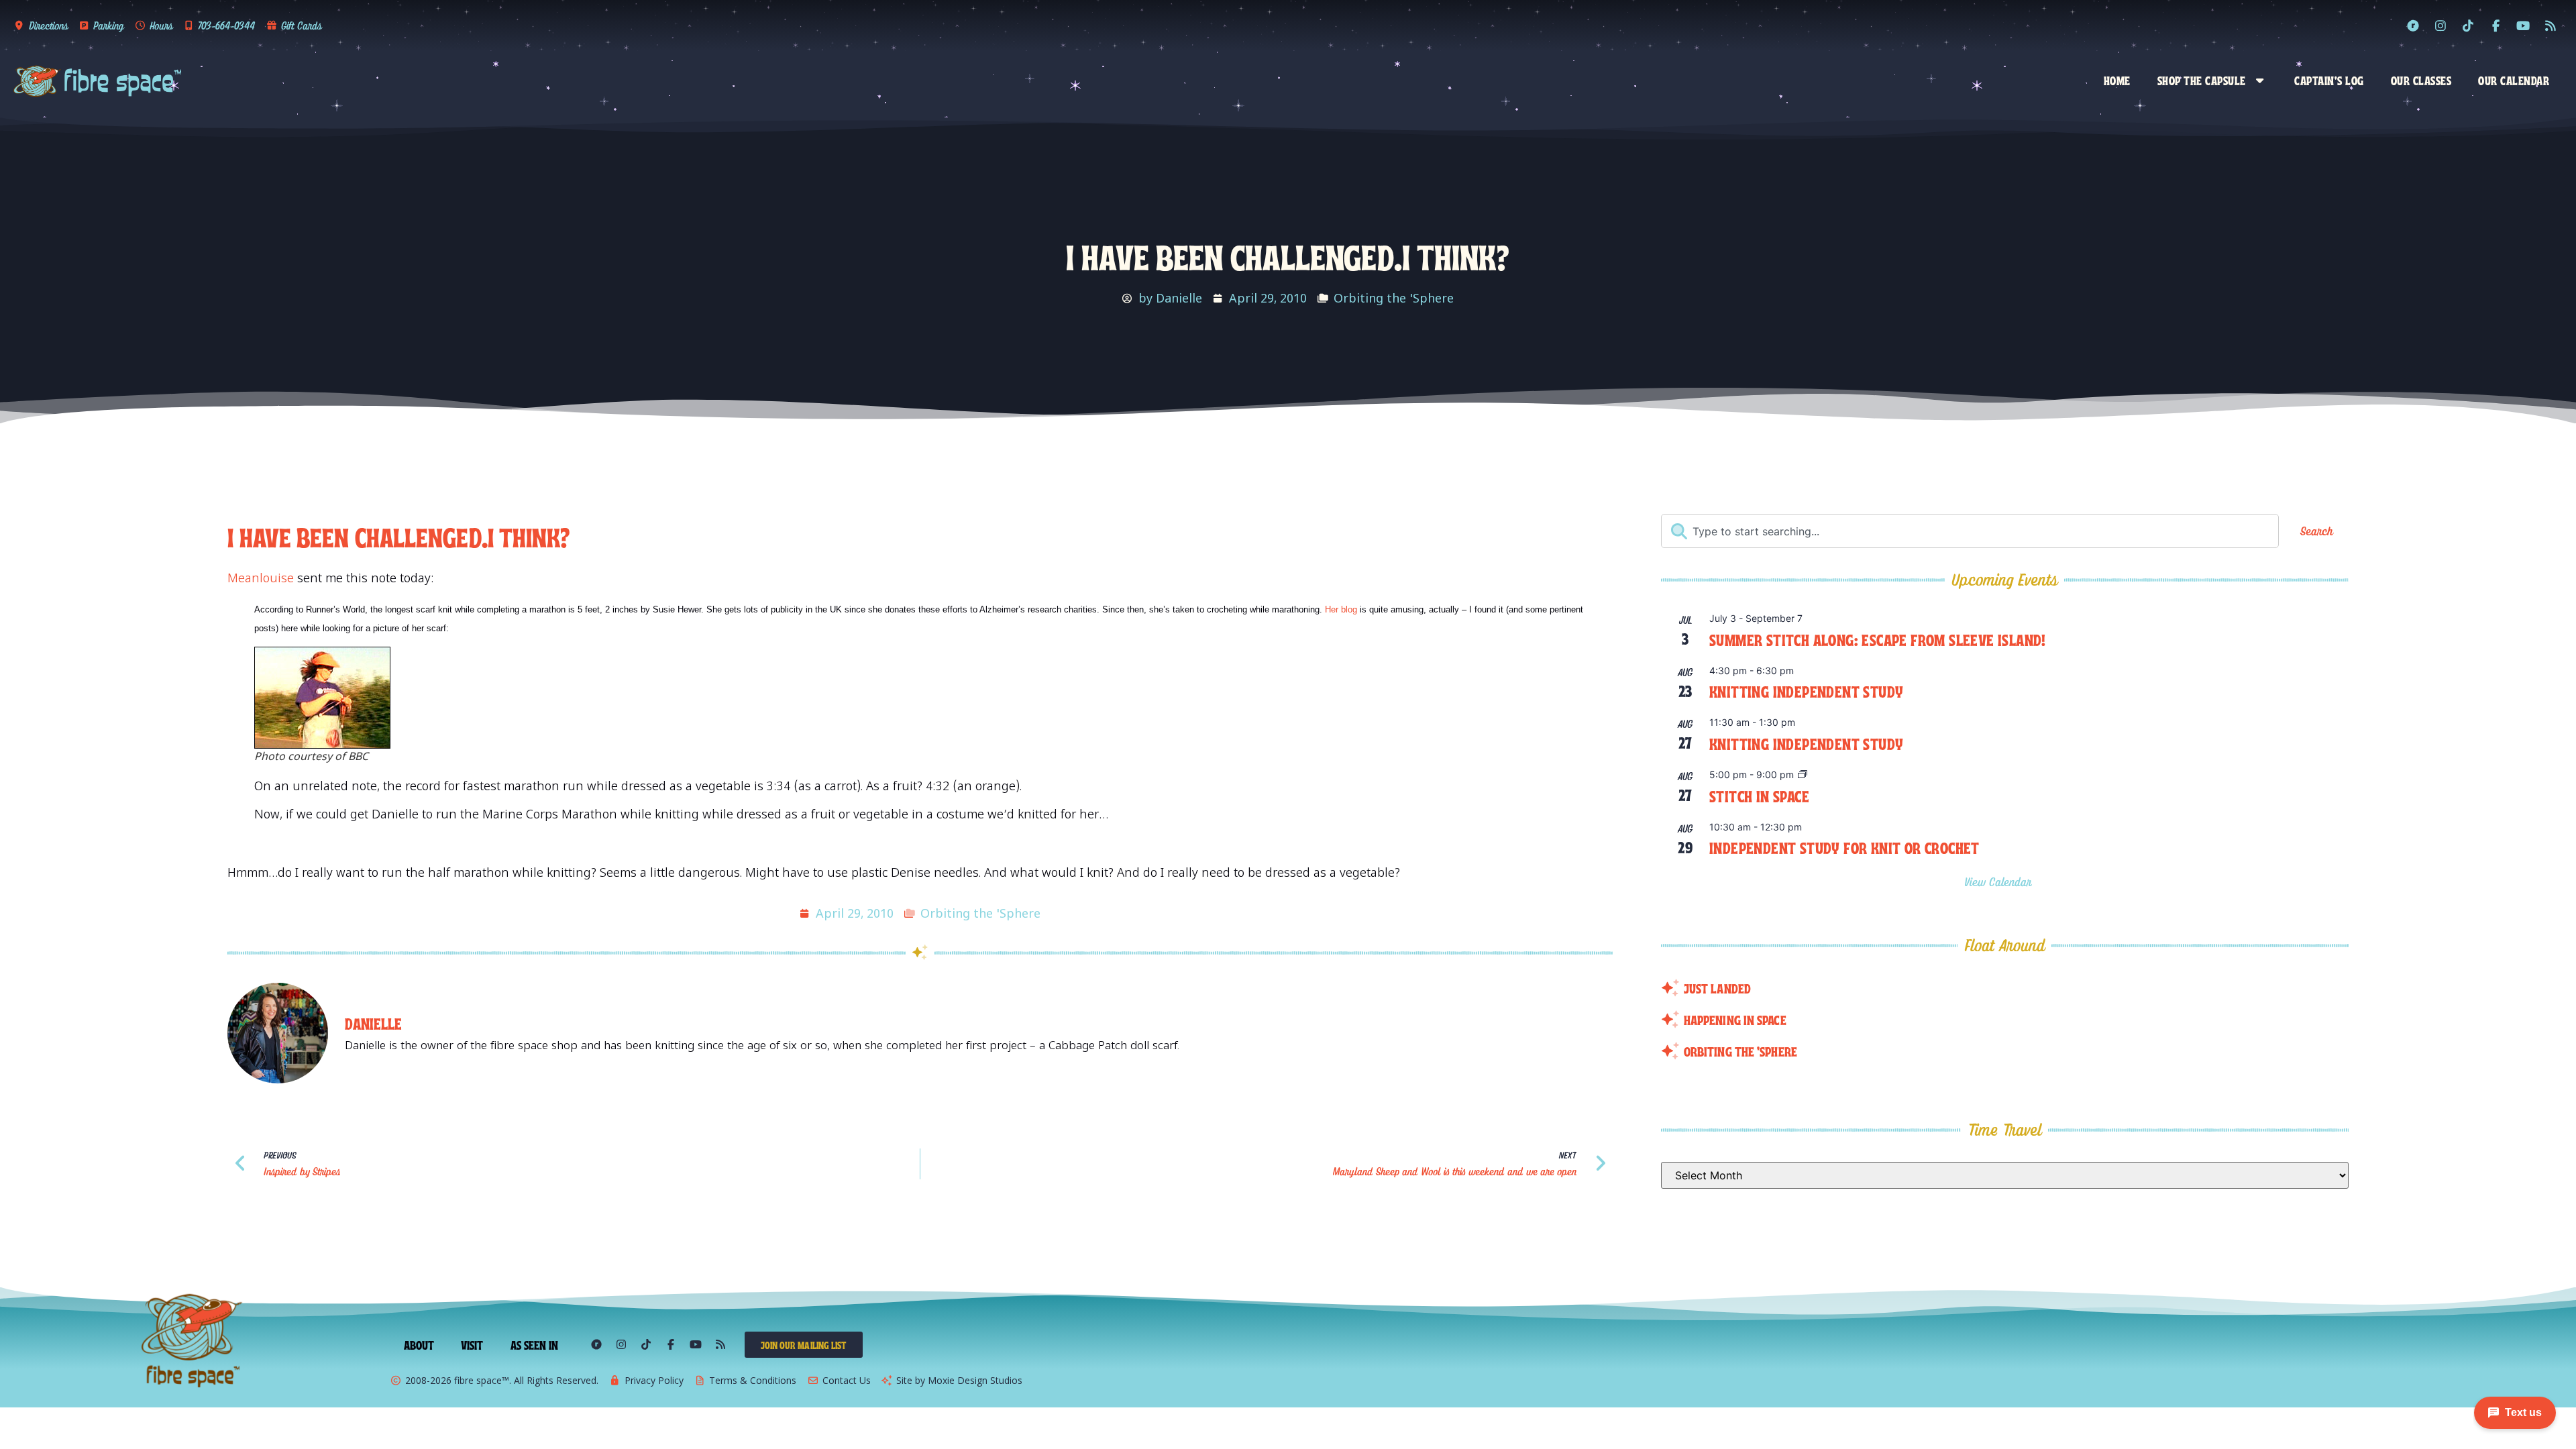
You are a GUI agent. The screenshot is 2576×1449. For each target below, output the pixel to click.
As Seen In (535, 1344)
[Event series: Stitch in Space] (1803, 775)
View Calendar (2000, 882)
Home (2117, 80)
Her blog (1341, 609)
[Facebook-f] (2495, 25)
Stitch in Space (1759, 795)
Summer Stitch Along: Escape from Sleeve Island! (1878, 639)
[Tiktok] (2468, 25)
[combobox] (1970, 531)
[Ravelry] (2413, 25)
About (419, 1344)
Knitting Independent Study (1806, 691)
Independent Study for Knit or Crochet (1844, 847)
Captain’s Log (2329, 80)
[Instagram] (2440, 25)
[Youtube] (2523, 25)
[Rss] (2551, 25)
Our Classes (2421, 80)
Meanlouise (261, 578)
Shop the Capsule (2202, 80)
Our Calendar (2514, 80)
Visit (472, 1344)
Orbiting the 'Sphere (1394, 298)
